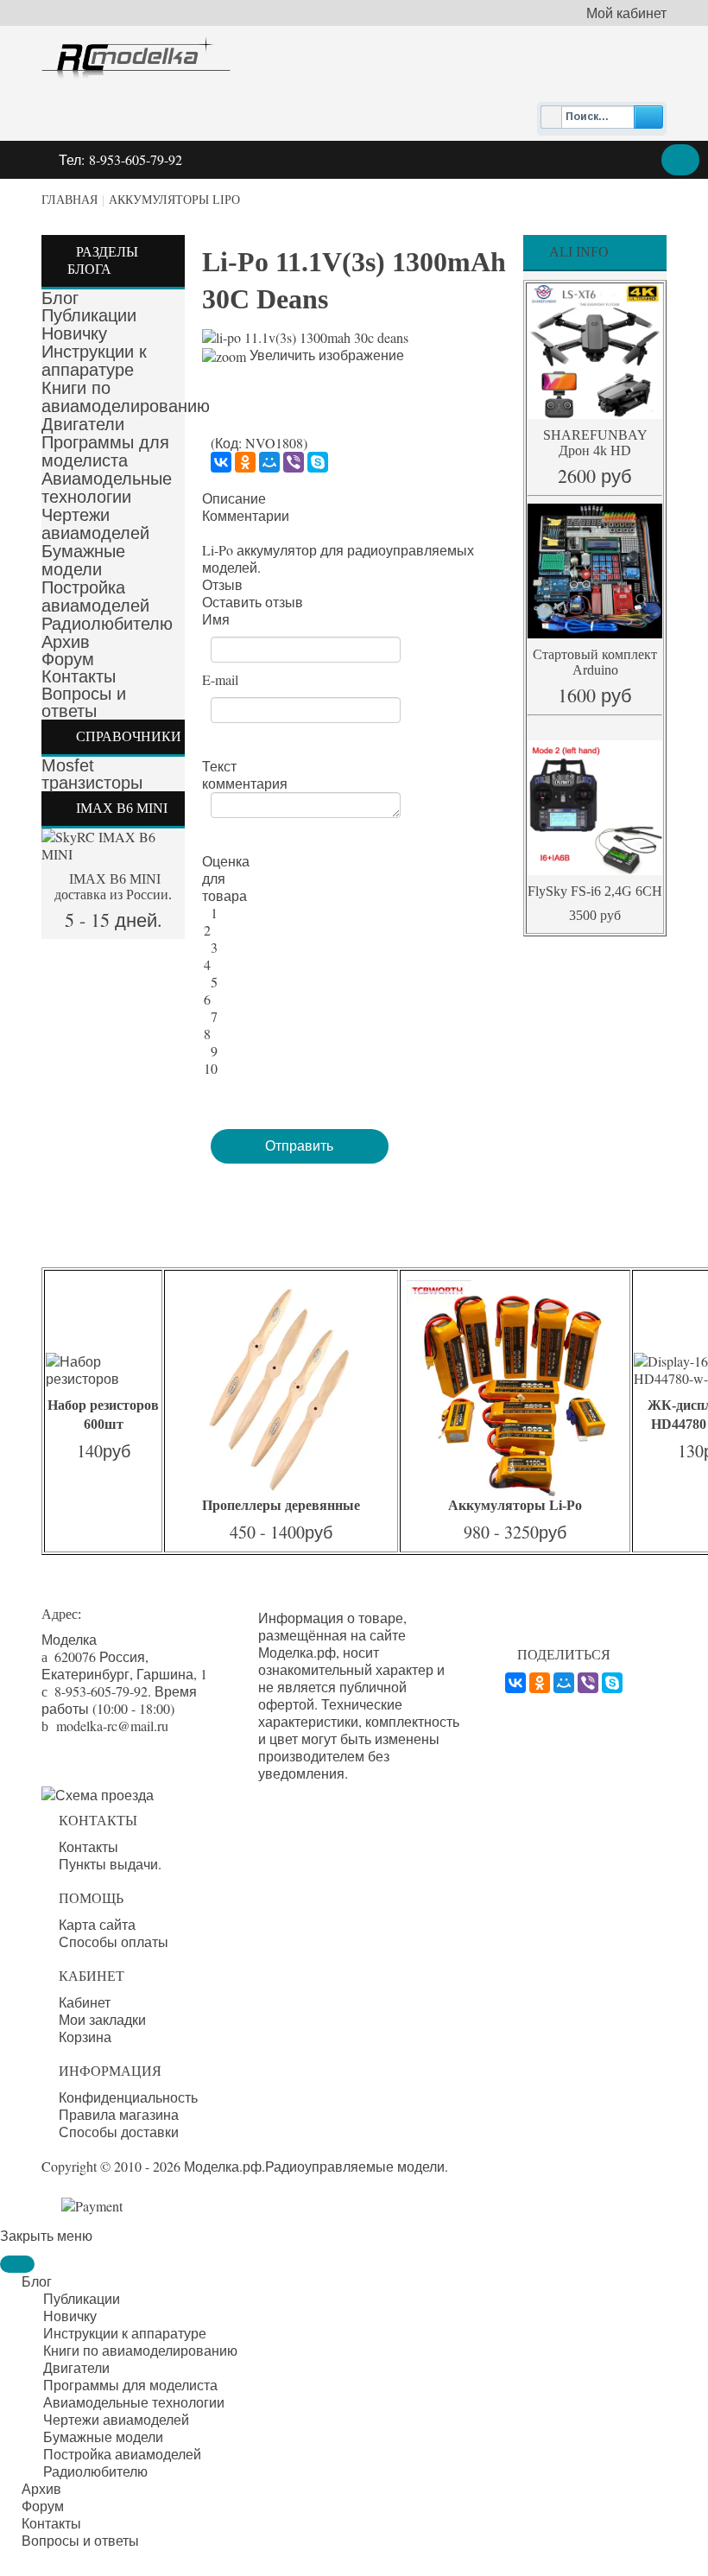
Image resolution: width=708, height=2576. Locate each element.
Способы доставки (119, 2132)
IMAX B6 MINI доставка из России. (113, 887)
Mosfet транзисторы (92, 774)
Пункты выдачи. (110, 1864)
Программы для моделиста (105, 451)
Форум (68, 659)
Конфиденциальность (128, 2097)
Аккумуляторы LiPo (174, 200)
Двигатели (83, 424)
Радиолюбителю (107, 624)
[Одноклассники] (245, 462)
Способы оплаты (114, 1942)
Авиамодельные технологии (107, 488)
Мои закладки (102, 2020)
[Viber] (294, 462)
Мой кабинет (626, 13)
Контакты (79, 676)
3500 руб (595, 915)
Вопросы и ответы (84, 702)
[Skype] (318, 462)
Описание (234, 498)
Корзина (85, 2037)
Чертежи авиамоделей (95, 524)
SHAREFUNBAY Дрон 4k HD (595, 443)
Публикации (89, 315)
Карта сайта (97, 1925)
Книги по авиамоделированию (126, 397)
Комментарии (246, 516)
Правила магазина (119, 2115)
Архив (66, 642)
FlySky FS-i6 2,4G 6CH (595, 891)
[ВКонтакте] (221, 462)
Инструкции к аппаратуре (94, 361)
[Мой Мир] (269, 462)
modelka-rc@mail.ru (112, 1726)
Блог (60, 298)
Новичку (74, 333)
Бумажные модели (83, 560)
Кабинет (85, 2002)
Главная (70, 200)
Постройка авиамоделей (95, 596)
